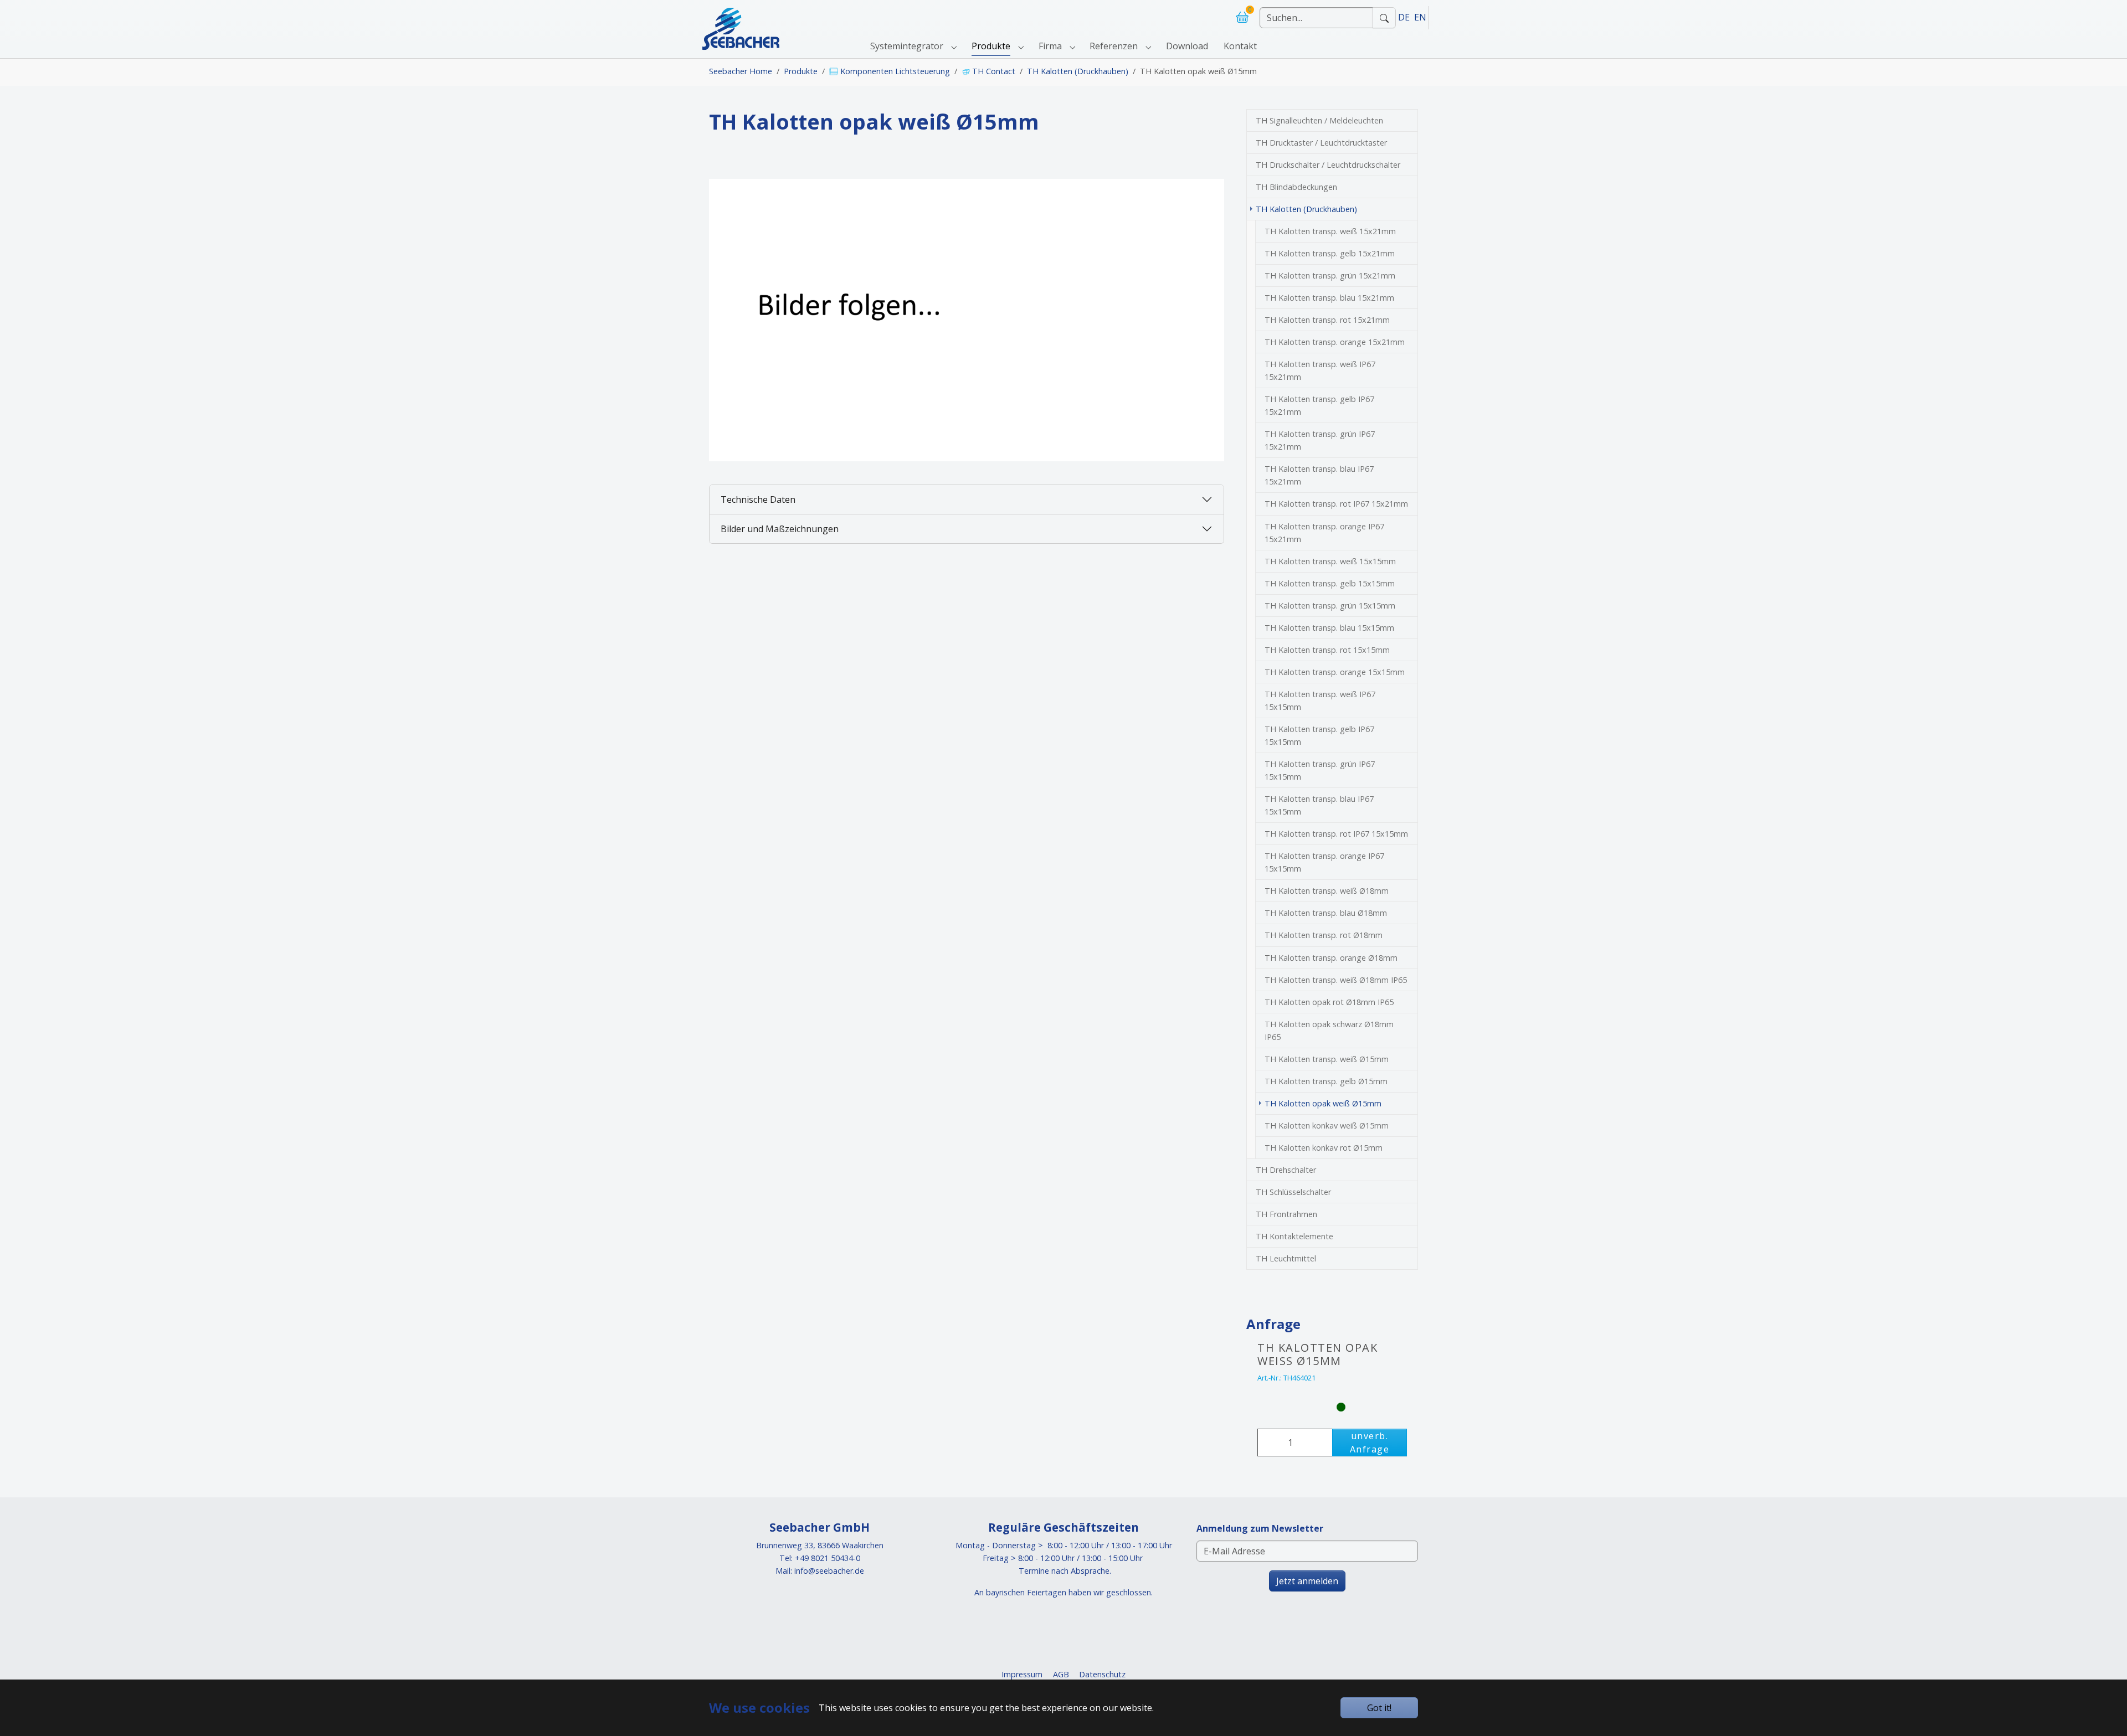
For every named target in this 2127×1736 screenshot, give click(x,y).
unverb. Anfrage (1370, 1443)
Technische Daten (758, 499)
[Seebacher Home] (741, 17)
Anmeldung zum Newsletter (1260, 1528)
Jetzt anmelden (1307, 1581)
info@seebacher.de (829, 1571)
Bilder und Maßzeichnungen (780, 529)
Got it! (1379, 1708)
